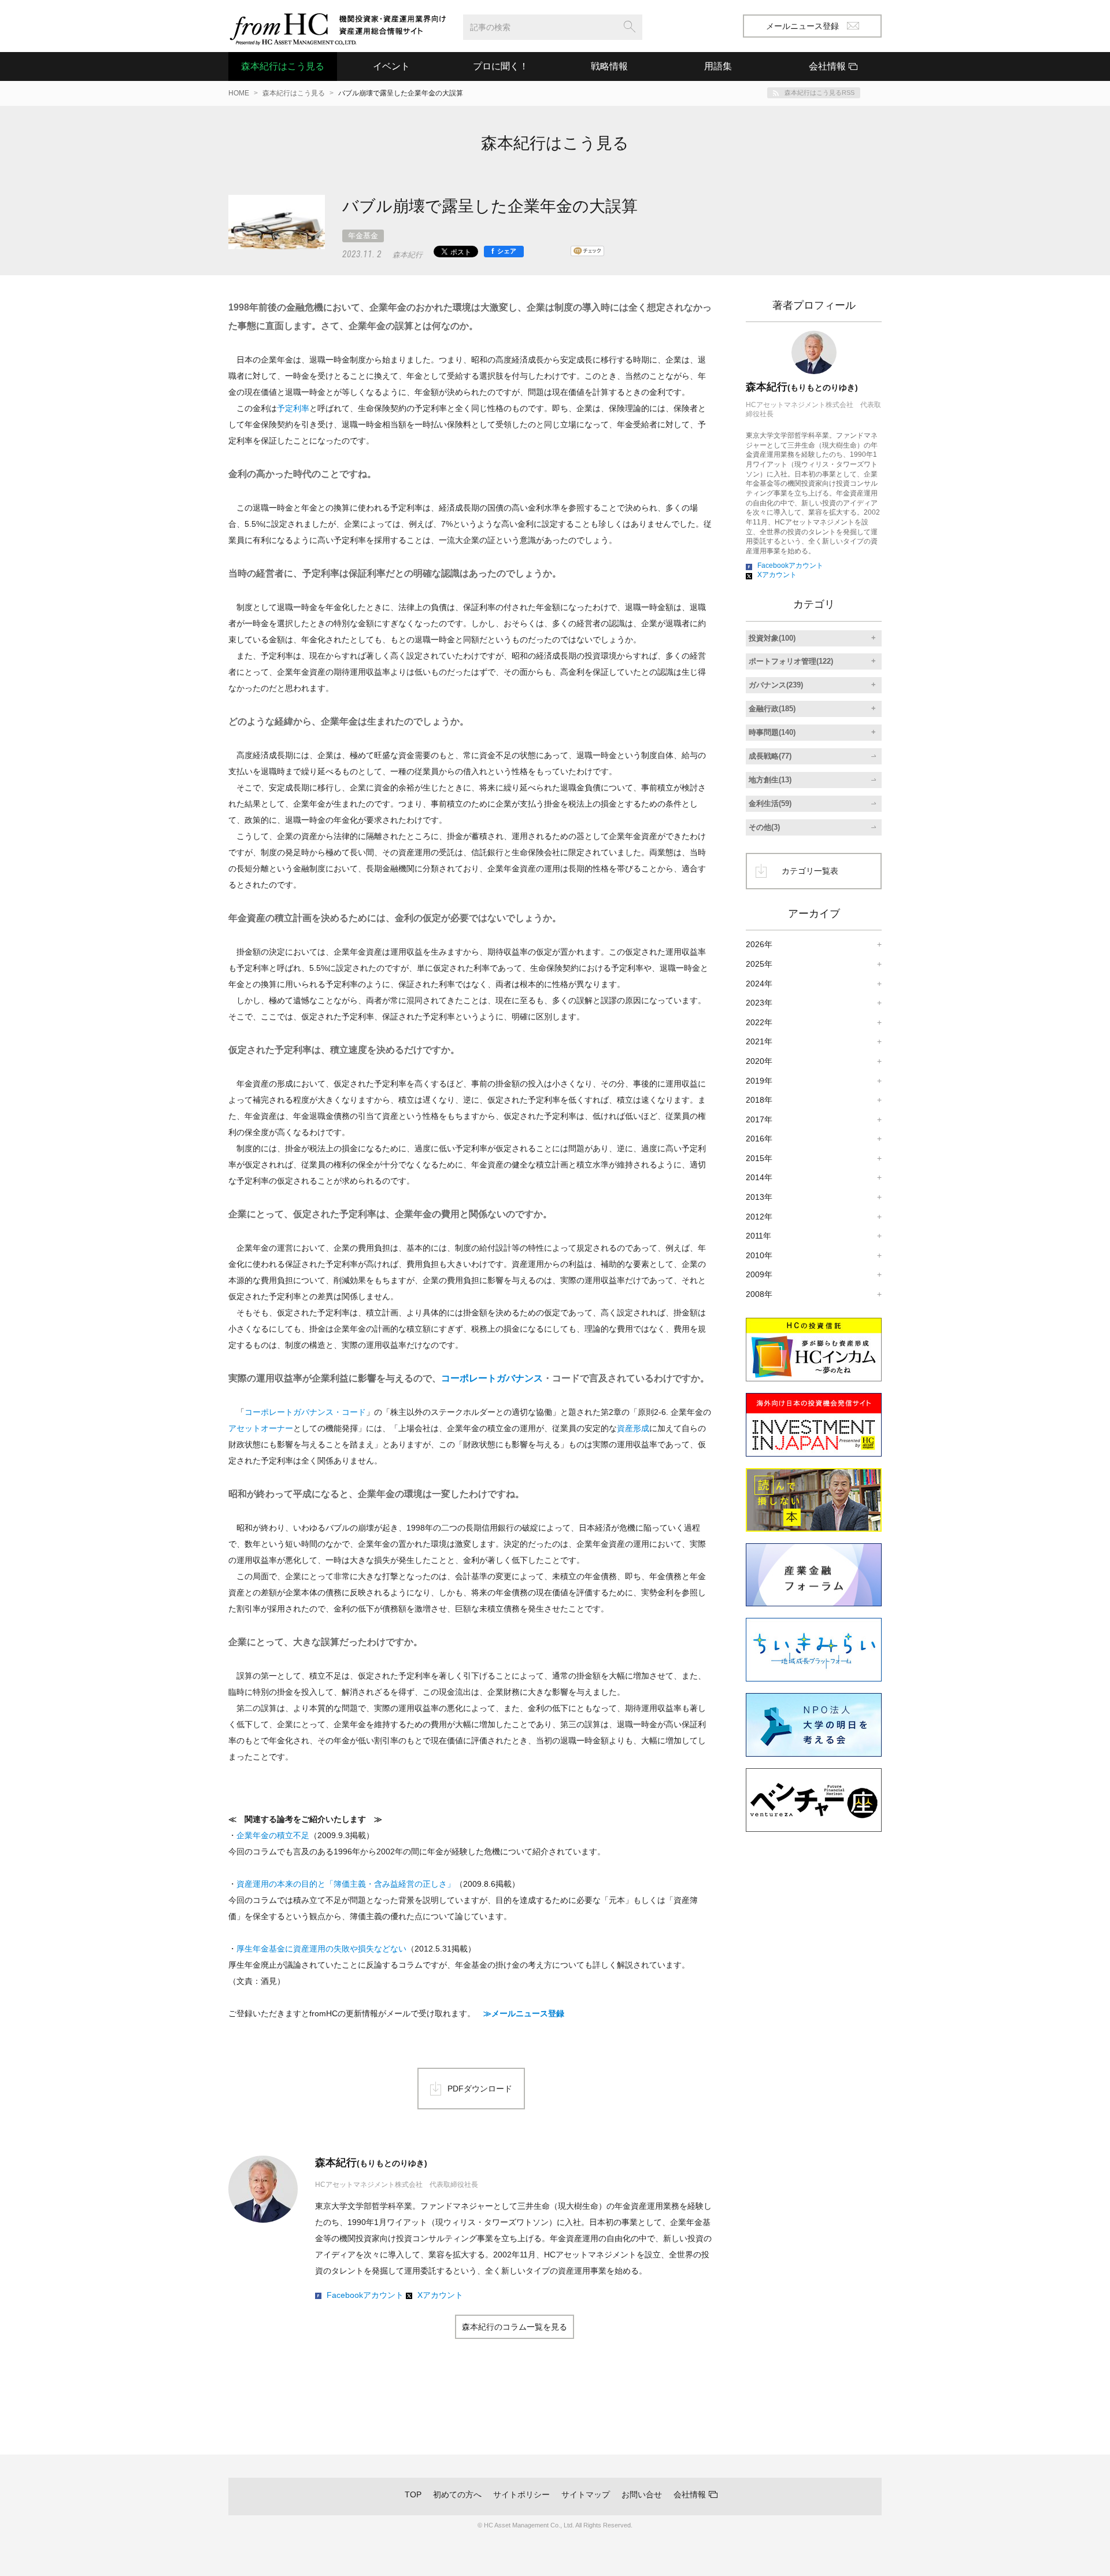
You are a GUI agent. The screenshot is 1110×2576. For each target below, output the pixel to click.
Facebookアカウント (365, 2295)
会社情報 (690, 2494)
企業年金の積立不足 (273, 1835)
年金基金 (363, 236)
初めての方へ (457, 2494)
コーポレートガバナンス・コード (305, 1412)
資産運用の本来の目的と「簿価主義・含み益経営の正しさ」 (346, 1884)
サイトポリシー (521, 2494)
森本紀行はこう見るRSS (819, 93)
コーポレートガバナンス (492, 1378)
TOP (413, 2494)
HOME (239, 93)
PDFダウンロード (480, 2089)
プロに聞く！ (501, 66)
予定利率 (293, 408)
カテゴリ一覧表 (810, 871)
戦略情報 (609, 66)
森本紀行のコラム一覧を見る (515, 2327)
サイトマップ (586, 2494)
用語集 (718, 66)
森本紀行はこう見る (283, 66)
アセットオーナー (261, 1428)
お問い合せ (642, 2494)
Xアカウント (440, 2295)
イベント (391, 66)
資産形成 (633, 1428)
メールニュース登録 (802, 26)
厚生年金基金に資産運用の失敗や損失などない (321, 1949)
